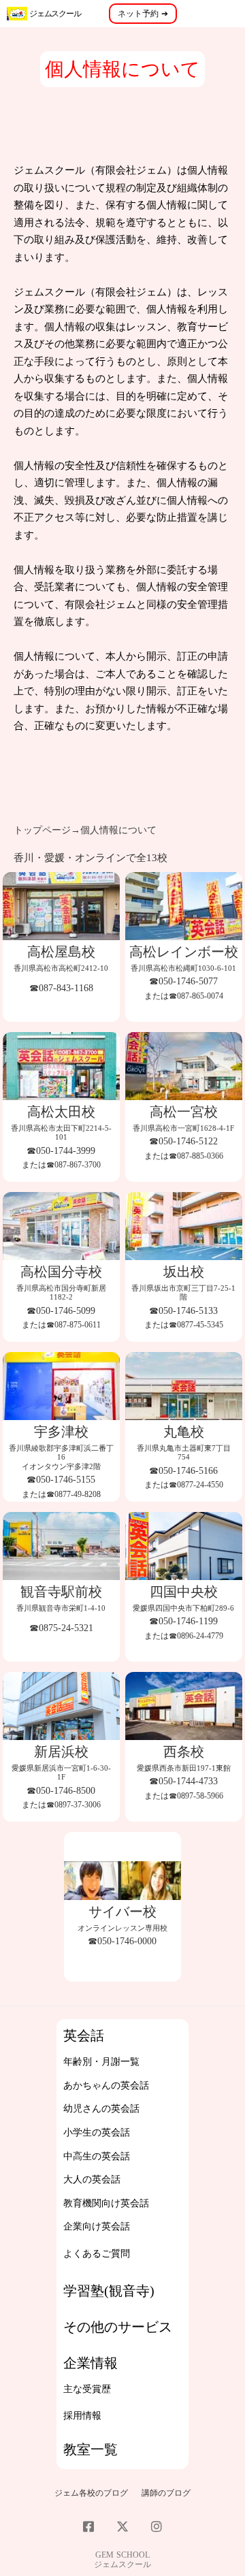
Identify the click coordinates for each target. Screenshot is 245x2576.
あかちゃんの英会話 (106, 2086)
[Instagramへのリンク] (157, 2526)
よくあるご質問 (97, 2254)
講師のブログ (166, 2493)
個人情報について (118, 830)
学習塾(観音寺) (109, 2291)
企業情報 (91, 2363)
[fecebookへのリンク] (88, 2526)
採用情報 (82, 2416)
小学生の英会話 (97, 2132)
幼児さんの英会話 (101, 2109)
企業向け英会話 (97, 2226)
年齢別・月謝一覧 (101, 2062)
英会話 (84, 2035)
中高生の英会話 (97, 2156)
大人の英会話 (92, 2179)
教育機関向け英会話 (106, 2203)
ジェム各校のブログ (91, 2493)
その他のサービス (118, 2327)
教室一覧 (91, 2449)
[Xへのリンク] (122, 2526)
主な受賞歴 (87, 2389)
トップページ (42, 830)
